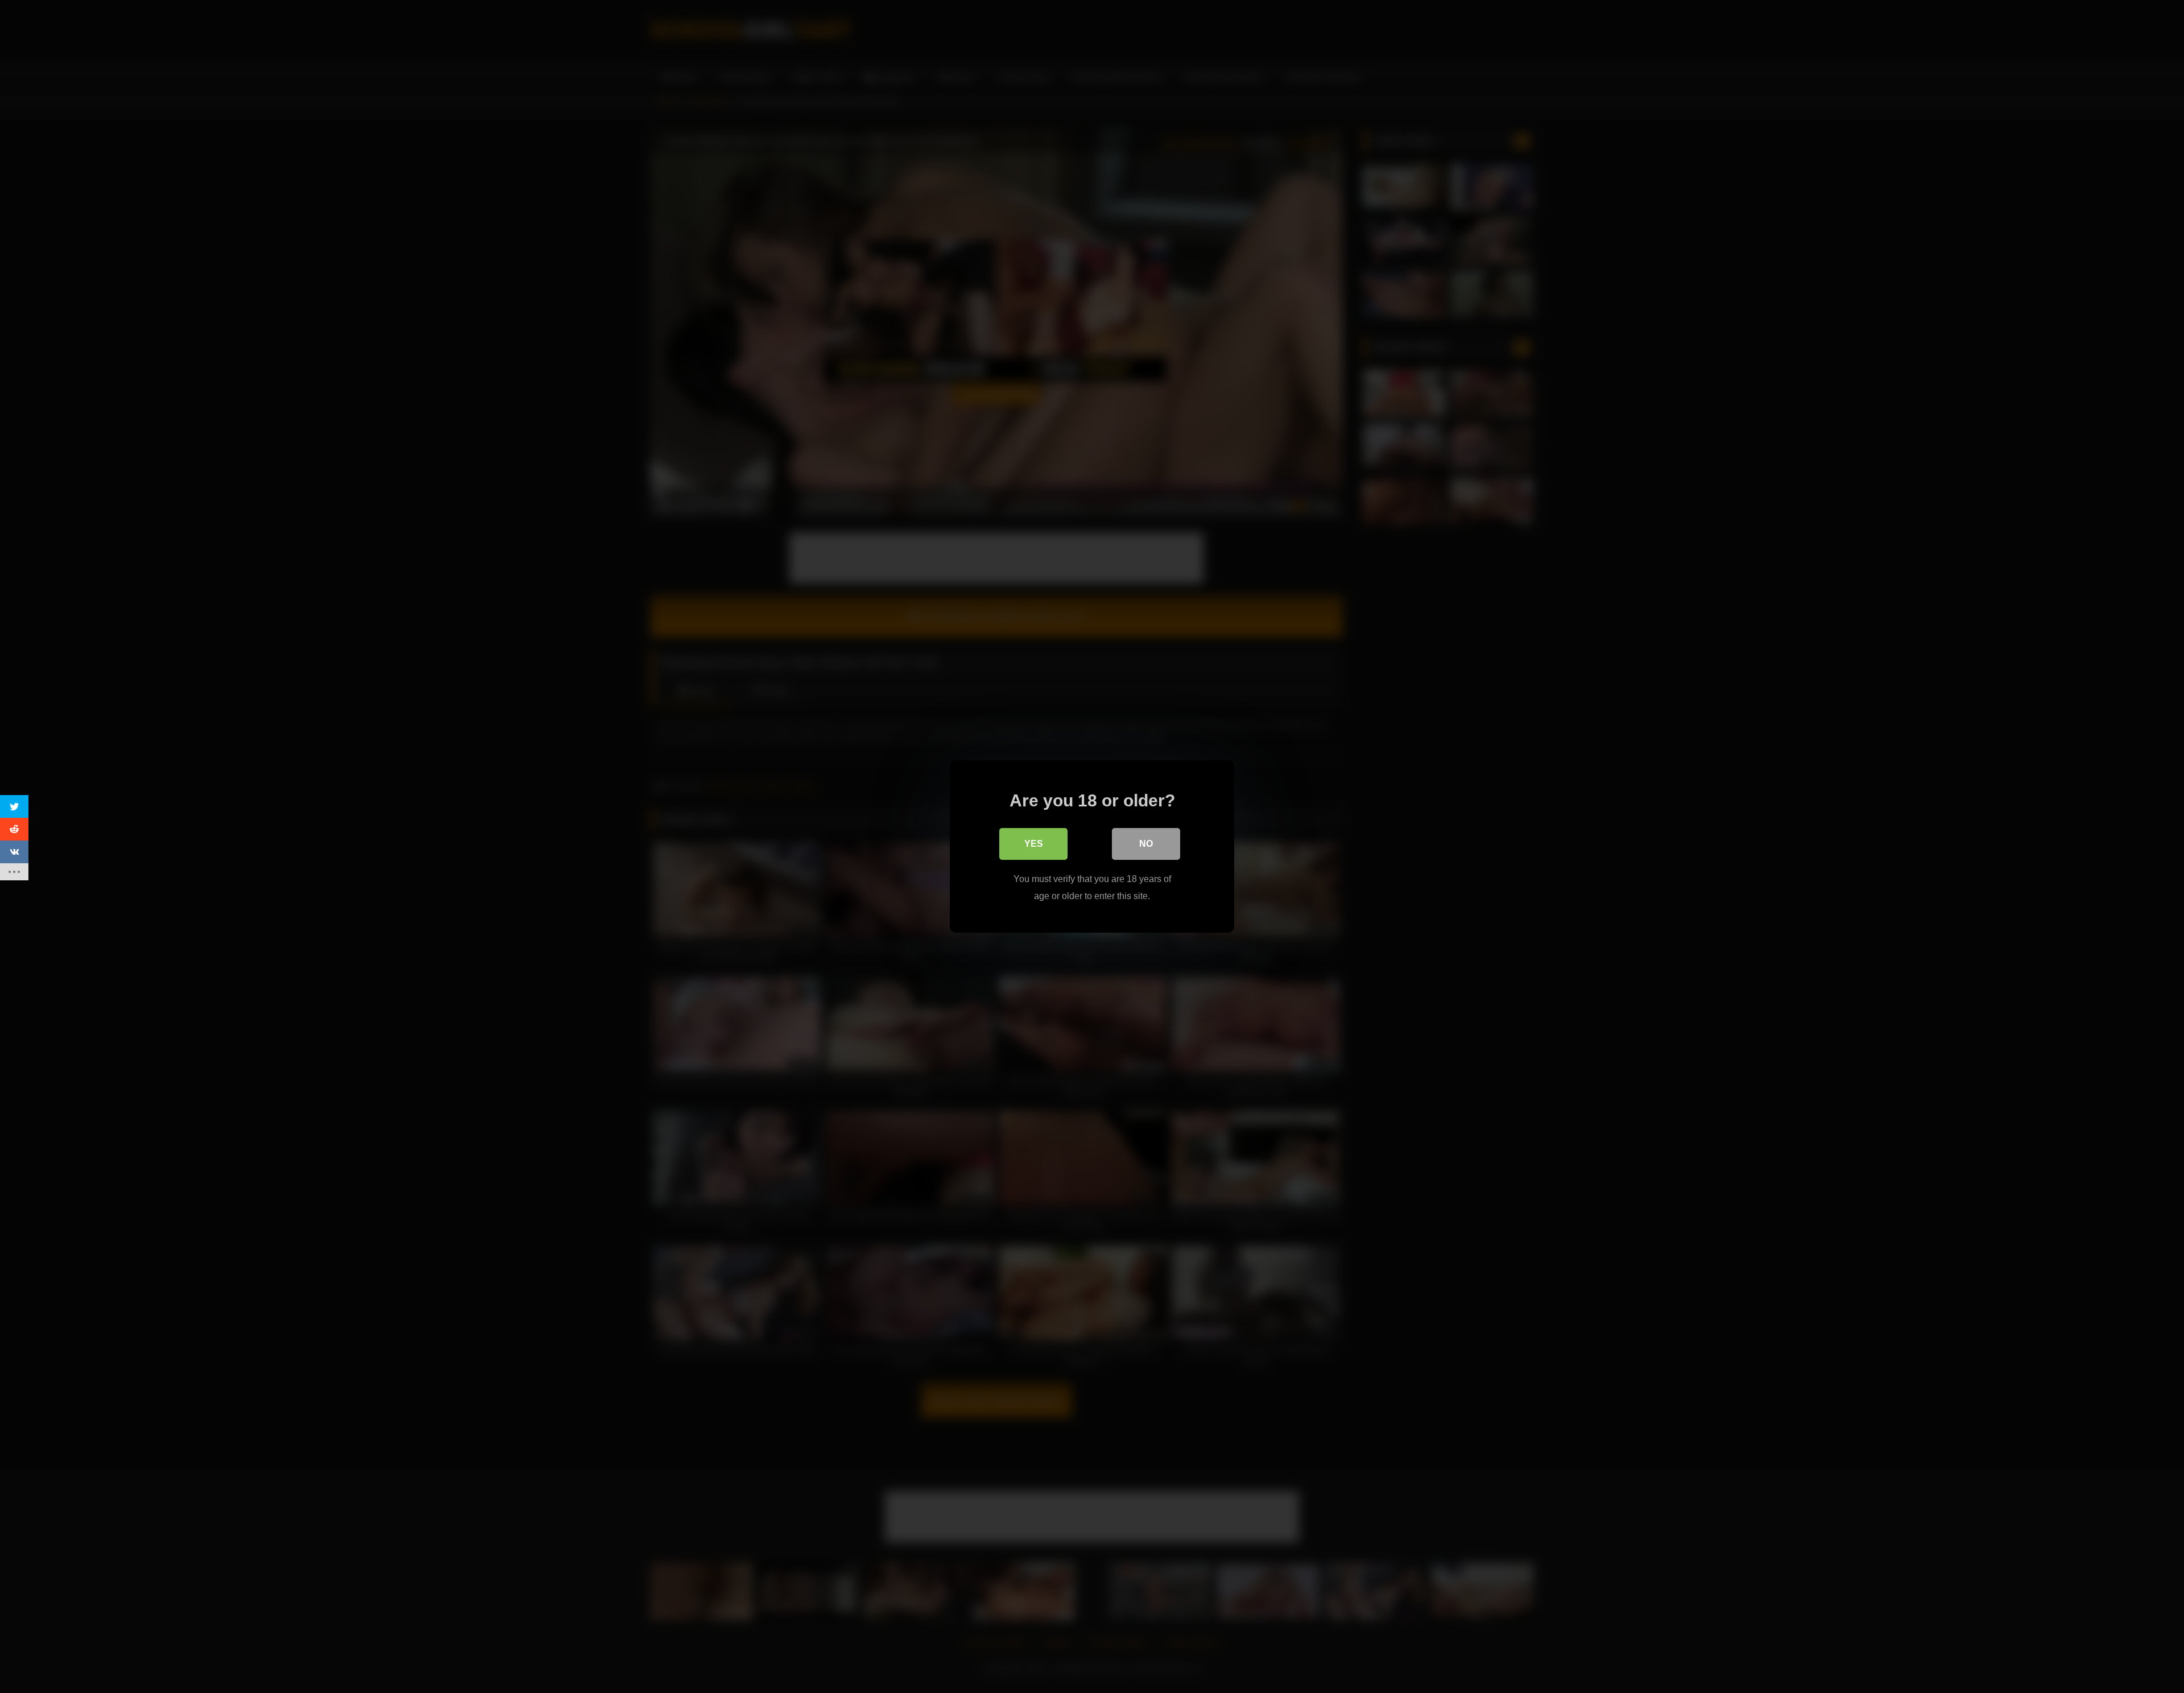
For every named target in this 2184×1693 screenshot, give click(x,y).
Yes (1034, 844)
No (1146, 844)
